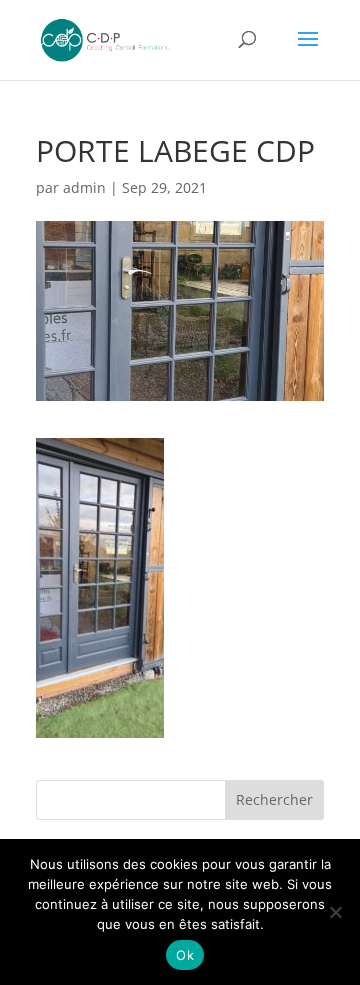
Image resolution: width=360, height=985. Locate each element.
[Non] (335, 912)
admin (84, 187)
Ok (185, 955)
